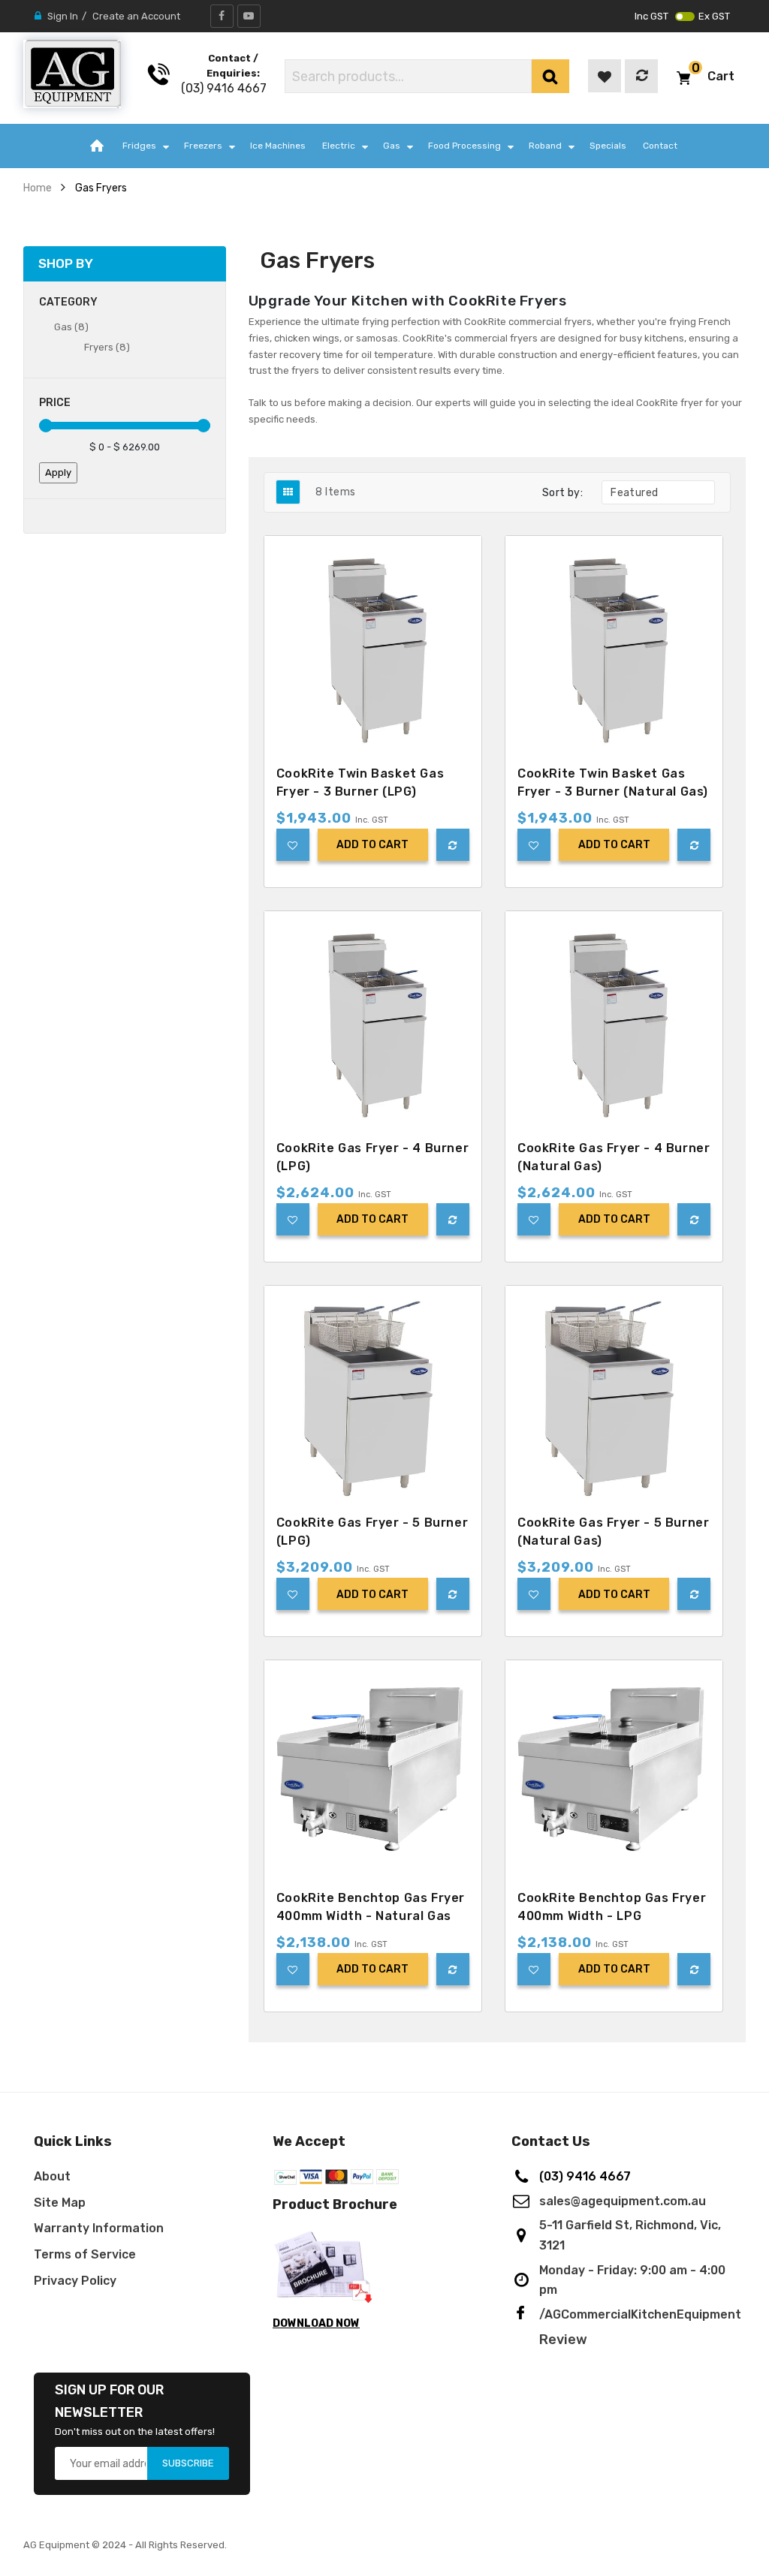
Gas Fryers (101, 188)
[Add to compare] (453, 845)
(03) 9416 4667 (224, 88)
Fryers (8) (107, 347)
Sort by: (562, 493)
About (52, 2176)
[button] (706, 76)
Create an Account (136, 16)
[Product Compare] (641, 76)
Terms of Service (85, 2254)
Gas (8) (71, 327)
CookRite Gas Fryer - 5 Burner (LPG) (372, 1532)
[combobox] (408, 76)
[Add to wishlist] (293, 845)
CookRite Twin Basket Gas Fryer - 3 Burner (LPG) (360, 782)
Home (38, 188)
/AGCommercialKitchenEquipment (640, 2314)
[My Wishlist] (605, 76)
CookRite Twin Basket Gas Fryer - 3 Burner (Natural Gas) (613, 782)
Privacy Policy (75, 2281)
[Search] (550, 76)
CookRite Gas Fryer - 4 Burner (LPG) (372, 1157)
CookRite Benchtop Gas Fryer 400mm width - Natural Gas (371, 1907)
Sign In (63, 16)
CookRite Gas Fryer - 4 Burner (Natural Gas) (614, 1157)
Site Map (60, 2203)
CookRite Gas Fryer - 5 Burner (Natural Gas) (613, 1532)
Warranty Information (99, 2228)
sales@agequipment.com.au (623, 2201)
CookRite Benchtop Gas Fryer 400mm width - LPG (612, 1907)
